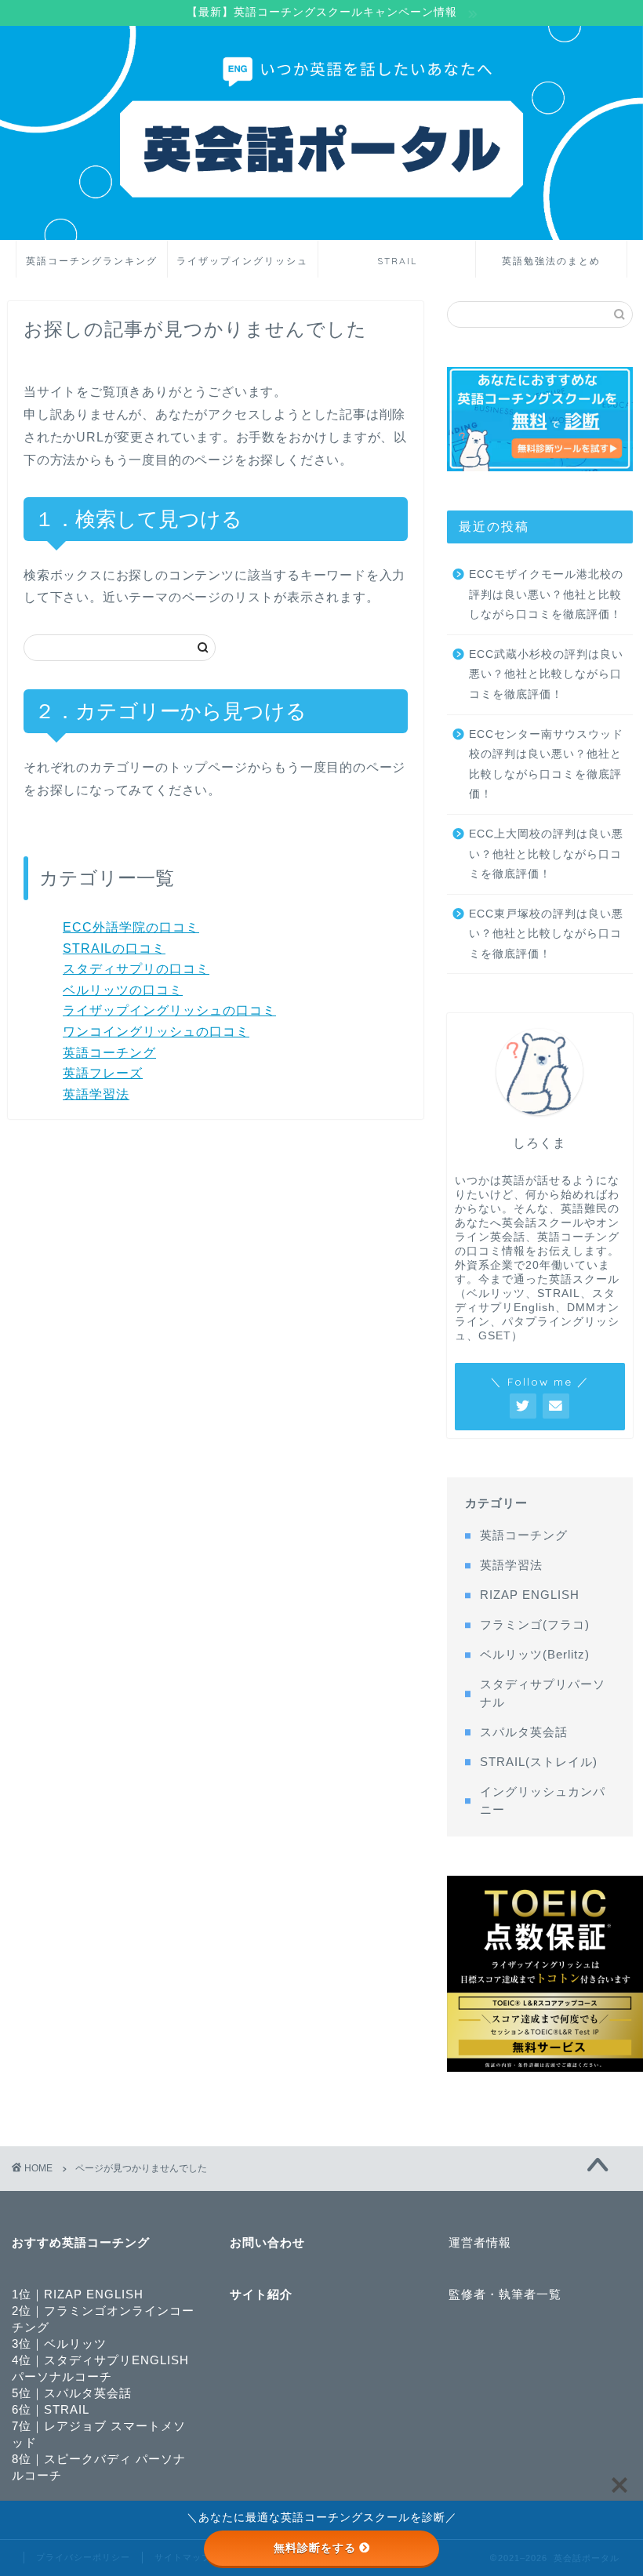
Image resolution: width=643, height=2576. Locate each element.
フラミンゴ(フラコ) (535, 1624)
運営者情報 (480, 2242)
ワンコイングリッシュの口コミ (156, 1032)
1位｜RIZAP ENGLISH (78, 2294)
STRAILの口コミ (114, 948)
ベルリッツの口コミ (123, 990)
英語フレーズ (103, 1073)
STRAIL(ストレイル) (539, 1762)
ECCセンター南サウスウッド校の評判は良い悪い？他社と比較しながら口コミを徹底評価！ (546, 765)
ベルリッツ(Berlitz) (535, 1654)
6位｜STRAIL (51, 2409)
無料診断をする (315, 2548)
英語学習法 (96, 1094)
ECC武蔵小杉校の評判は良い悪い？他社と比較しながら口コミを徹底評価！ (546, 674)
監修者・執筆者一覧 (505, 2294)
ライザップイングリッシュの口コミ (169, 1010)
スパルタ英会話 (524, 1732)
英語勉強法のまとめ (551, 261)
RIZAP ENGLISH (530, 1595)
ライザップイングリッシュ (242, 261)
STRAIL (397, 261)
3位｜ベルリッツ (59, 2343)
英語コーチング (109, 1053)
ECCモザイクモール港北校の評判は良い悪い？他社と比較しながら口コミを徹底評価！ (546, 594)
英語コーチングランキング (92, 261)
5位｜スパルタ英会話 (72, 2393)
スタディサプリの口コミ (136, 969)
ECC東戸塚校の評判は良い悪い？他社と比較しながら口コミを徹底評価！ (546, 934)
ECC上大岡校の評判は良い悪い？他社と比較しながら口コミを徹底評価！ (546, 854)
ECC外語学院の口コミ (131, 927)
